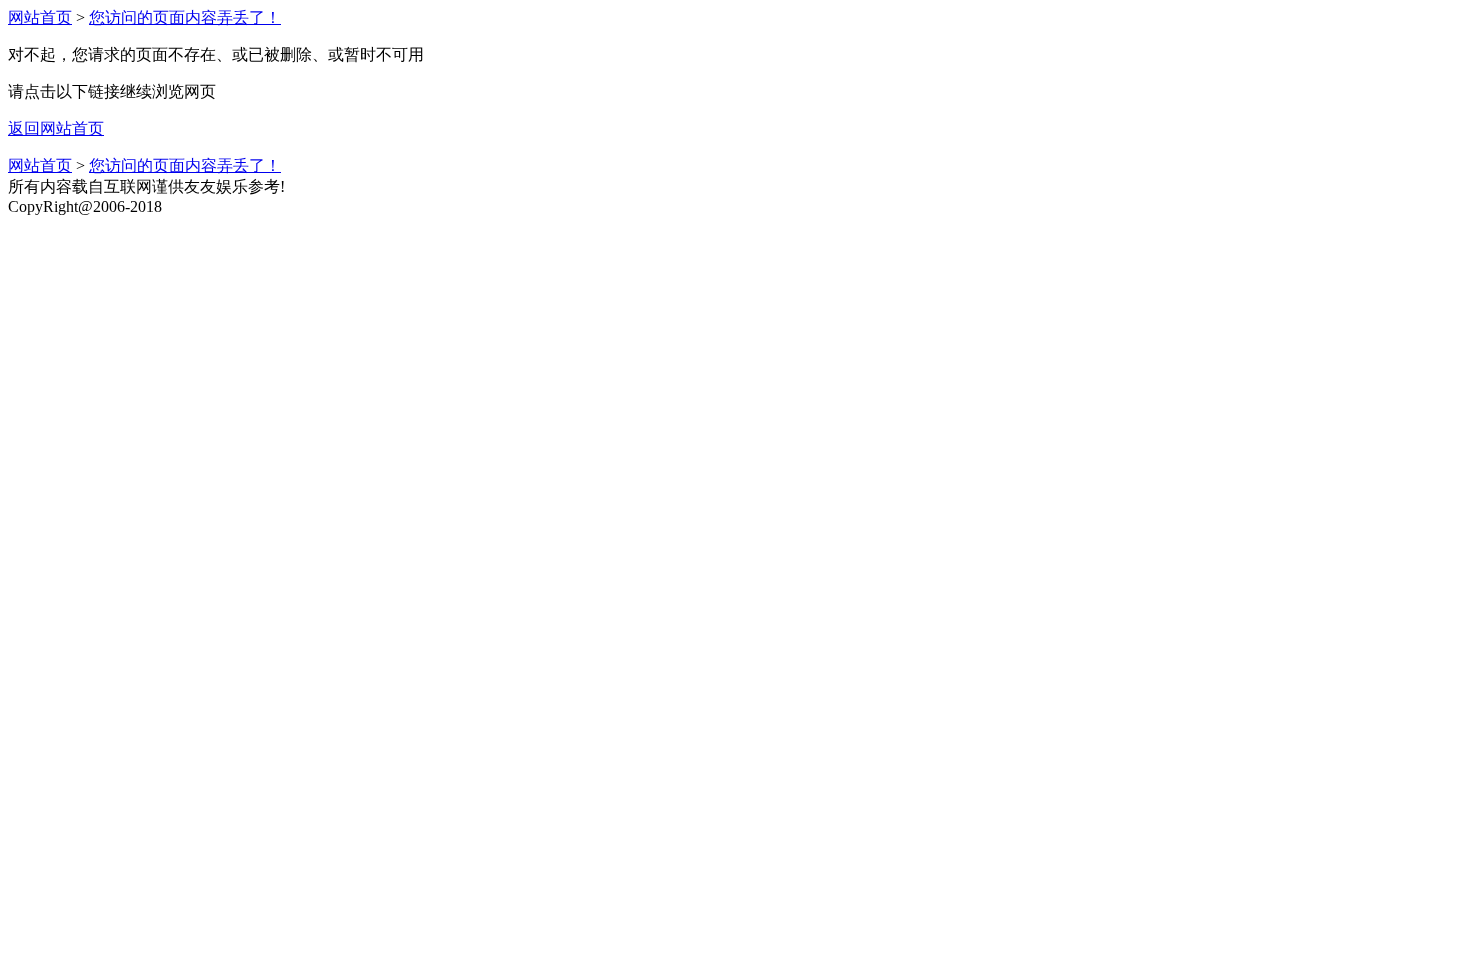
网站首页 (40, 17)
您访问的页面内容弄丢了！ (185, 17)
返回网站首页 (56, 128)
